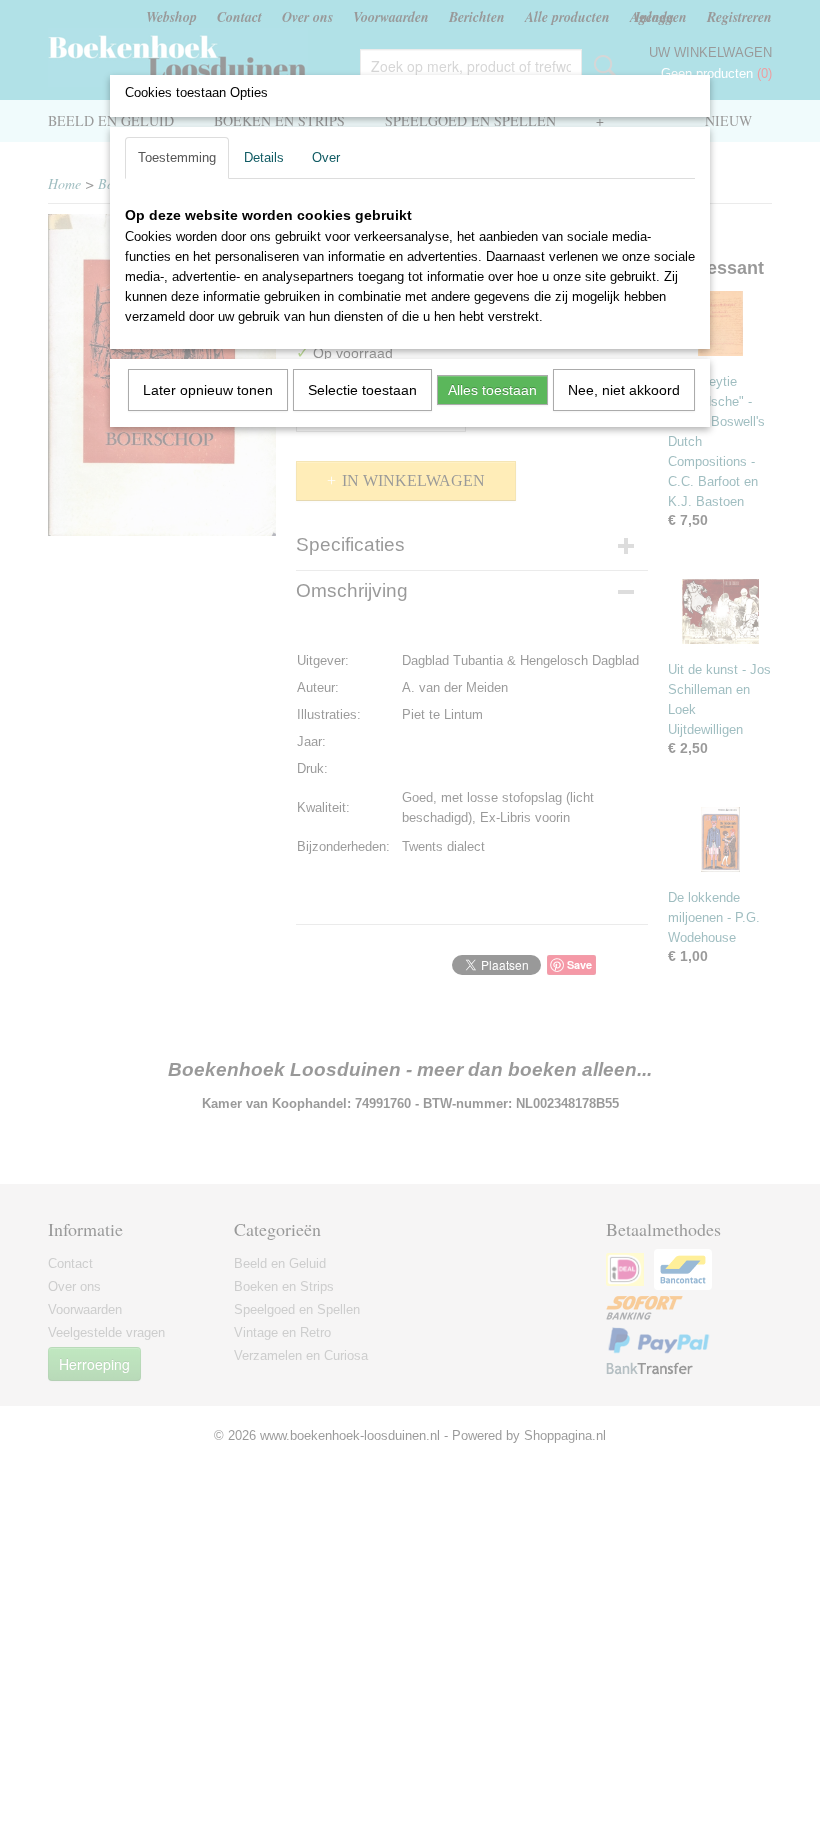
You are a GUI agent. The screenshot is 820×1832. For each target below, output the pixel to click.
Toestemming (177, 157)
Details (264, 157)
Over (326, 157)
